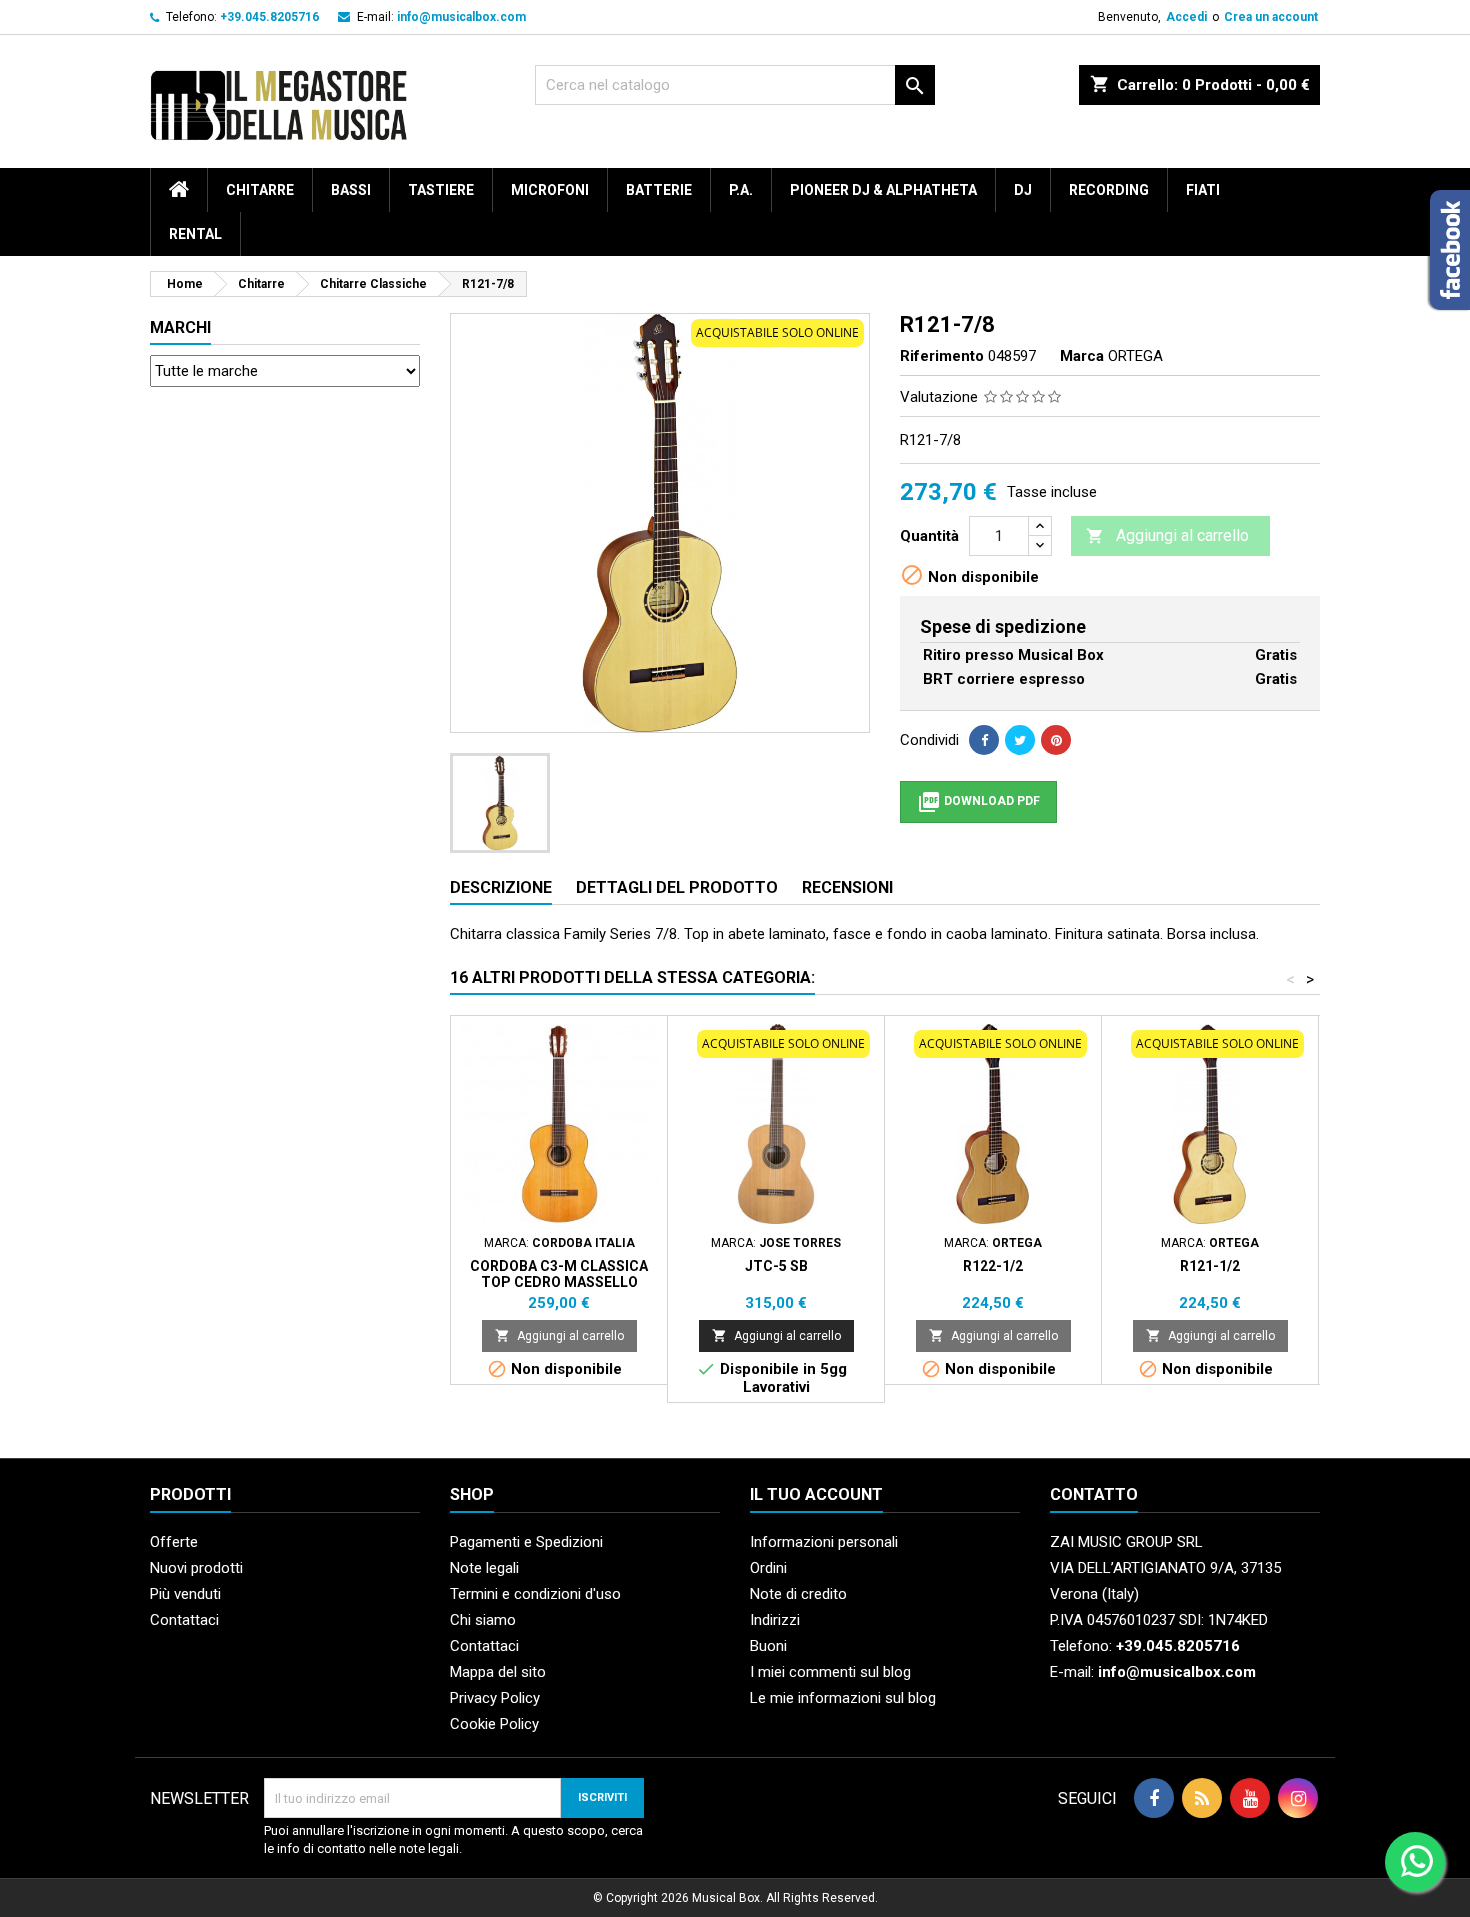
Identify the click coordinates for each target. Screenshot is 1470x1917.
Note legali (484, 1568)
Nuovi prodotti (196, 1568)
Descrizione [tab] (501, 887)
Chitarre (260, 190)
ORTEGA (1135, 356)
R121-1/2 (1210, 1266)
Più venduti (185, 1594)
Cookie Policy (494, 1724)
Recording (1109, 190)
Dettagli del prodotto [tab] (677, 887)
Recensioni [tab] (847, 887)
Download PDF (978, 802)
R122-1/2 (993, 1266)
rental (195, 234)
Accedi (1186, 17)
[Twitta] (1020, 740)
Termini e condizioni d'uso (535, 1594)
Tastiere (441, 190)
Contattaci (184, 1620)
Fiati (1203, 190)
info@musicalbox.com (461, 17)
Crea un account (1271, 17)
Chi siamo (483, 1620)
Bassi (351, 190)
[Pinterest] (1056, 740)
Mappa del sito (498, 1672)
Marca (1082, 356)
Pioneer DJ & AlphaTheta (883, 190)
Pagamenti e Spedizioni (526, 1542)
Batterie (659, 190)
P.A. (741, 190)
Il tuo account (816, 1494)
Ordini (768, 1568)
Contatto (1094, 1494)
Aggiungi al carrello (1167, 535)
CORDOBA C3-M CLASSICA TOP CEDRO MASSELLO (559, 1274)
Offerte (174, 1542)
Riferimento (942, 356)
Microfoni (550, 190)
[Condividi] (984, 740)
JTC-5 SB (776, 1266)
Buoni (768, 1646)
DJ (1023, 190)
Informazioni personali (824, 1542)
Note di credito (798, 1594)
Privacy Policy (495, 1698)
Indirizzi (775, 1620)
